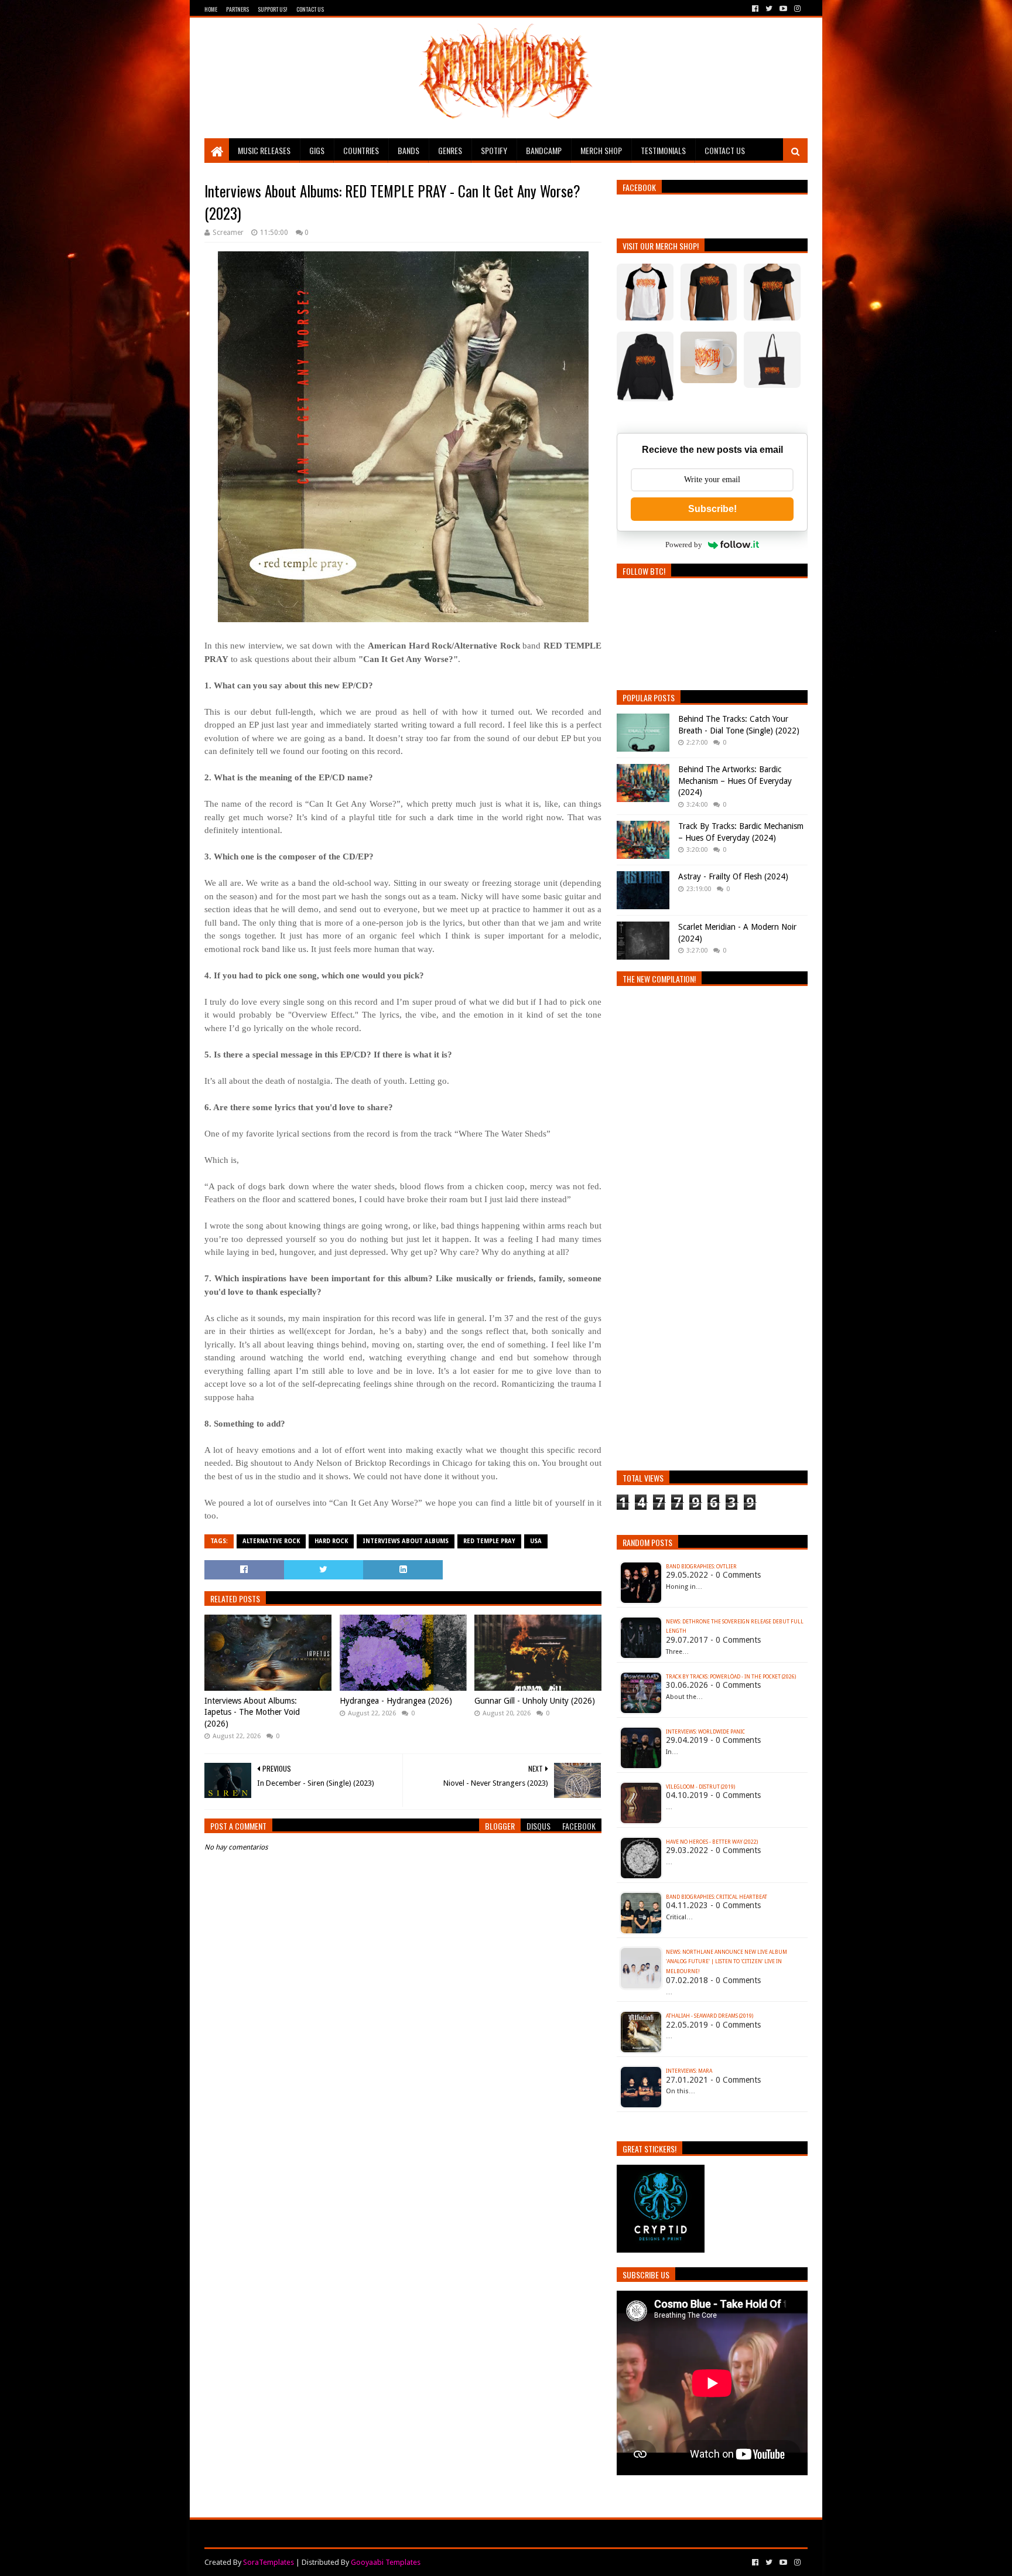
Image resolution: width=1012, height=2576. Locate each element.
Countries (361, 150)
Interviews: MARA (689, 2071)
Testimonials (663, 150)
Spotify (494, 150)
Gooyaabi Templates (386, 2562)
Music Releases (264, 150)
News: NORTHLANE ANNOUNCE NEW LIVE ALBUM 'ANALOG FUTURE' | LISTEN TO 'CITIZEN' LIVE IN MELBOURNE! (726, 1962)
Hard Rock (331, 1541)
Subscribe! (712, 509)
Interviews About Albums (406, 1541)
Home (211, 9)
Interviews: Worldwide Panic (705, 1732)
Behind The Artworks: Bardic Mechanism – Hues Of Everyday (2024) (735, 781)
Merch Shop (601, 150)
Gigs (317, 150)
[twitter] (769, 9)
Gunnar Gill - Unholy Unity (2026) (535, 1701)
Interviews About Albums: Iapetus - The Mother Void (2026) (252, 1712)
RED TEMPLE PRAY (489, 1541)
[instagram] (796, 9)
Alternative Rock (271, 1541)
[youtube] (783, 9)
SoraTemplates (269, 2562)
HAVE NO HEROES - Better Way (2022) (712, 1842)
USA (536, 1541)
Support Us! (273, 9)
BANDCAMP (544, 150)
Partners (237, 9)
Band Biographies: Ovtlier (701, 1567)
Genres (450, 150)
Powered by (684, 545)
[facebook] (755, 9)
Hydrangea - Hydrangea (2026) (396, 1701)
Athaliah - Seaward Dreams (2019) (710, 2016)
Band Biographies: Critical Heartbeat (717, 1897)
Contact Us (310, 9)
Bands (408, 150)
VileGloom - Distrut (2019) (700, 1787)
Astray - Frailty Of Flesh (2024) (733, 876)
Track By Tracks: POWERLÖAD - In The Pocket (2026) (731, 1677)
